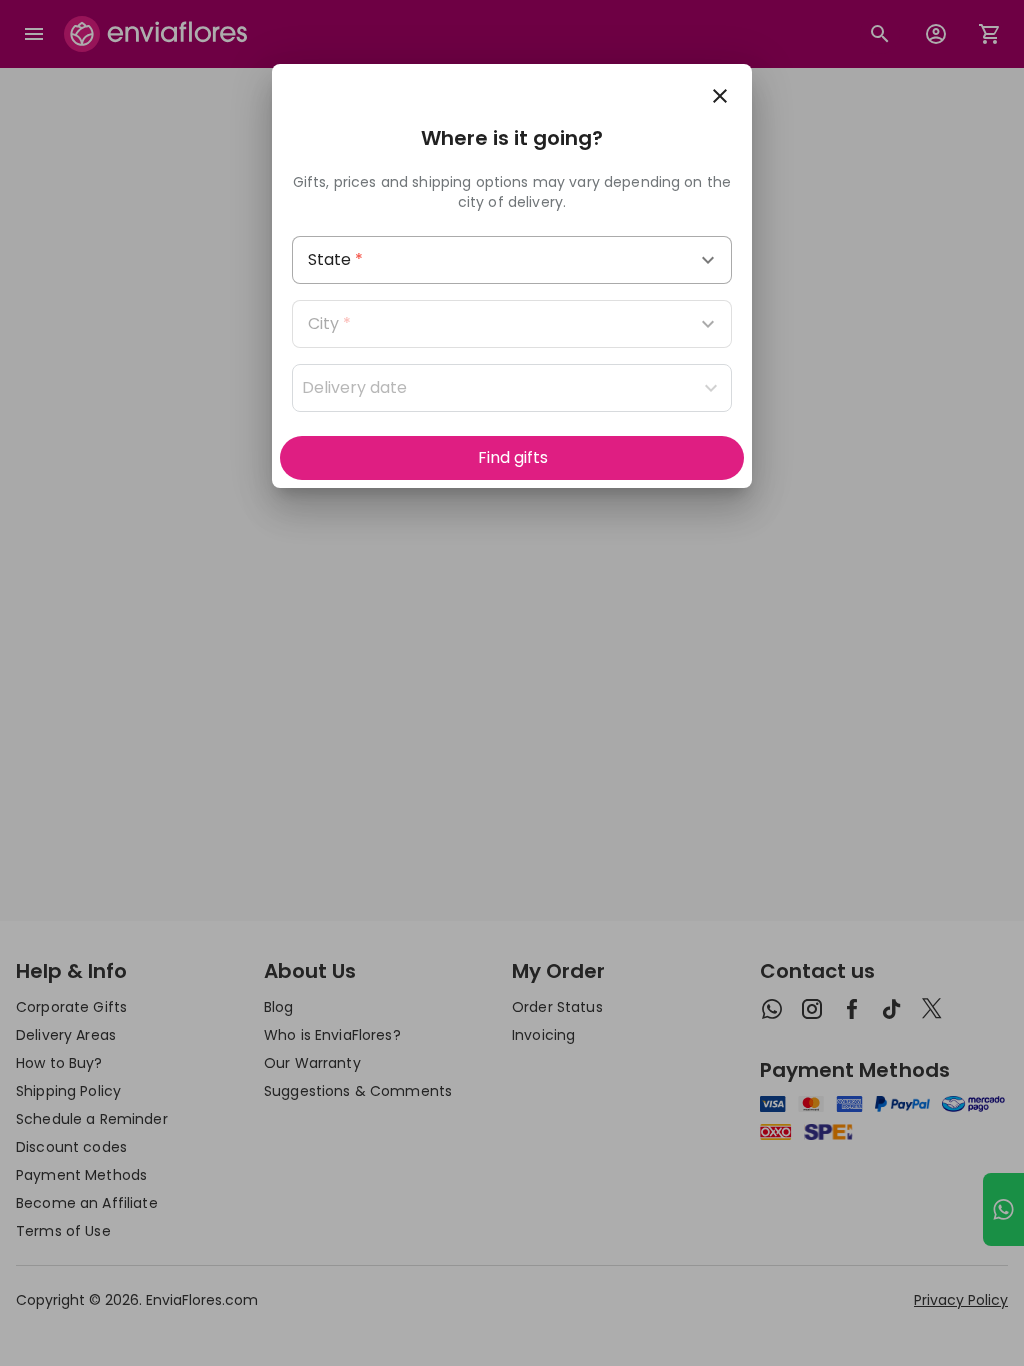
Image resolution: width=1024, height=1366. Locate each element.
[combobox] (512, 260)
